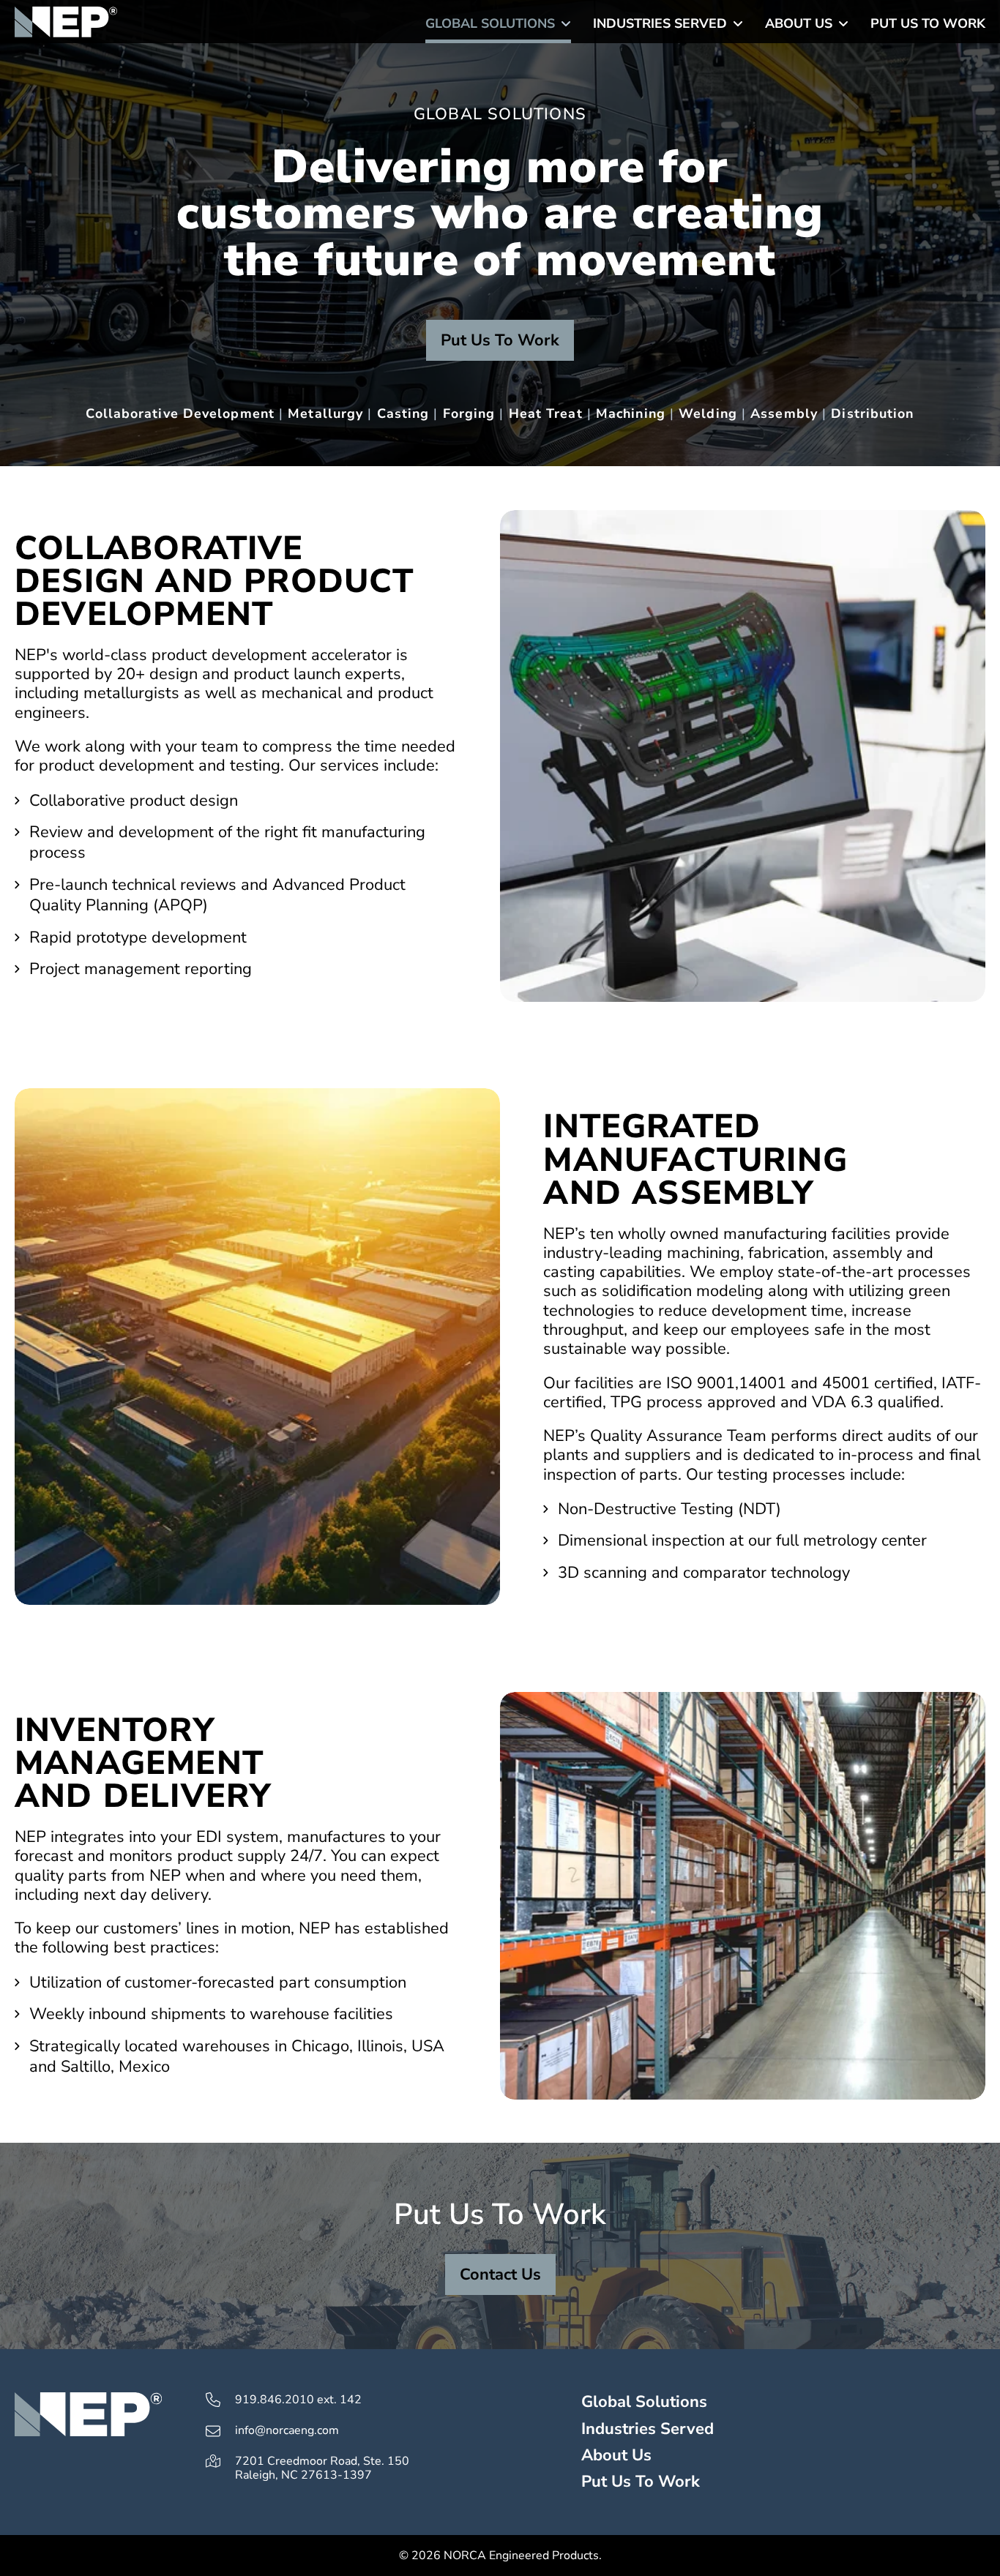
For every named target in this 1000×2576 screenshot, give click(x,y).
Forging (469, 413)
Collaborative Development (180, 413)
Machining (631, 413)
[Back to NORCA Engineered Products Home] (66, 22)
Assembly (784, 413)
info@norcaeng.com (287, 2431)
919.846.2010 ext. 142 (298, 2400)
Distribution (872, 413)
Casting (403, 413)
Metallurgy (325, 413)
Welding (708, 413)
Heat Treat (546, 413)
